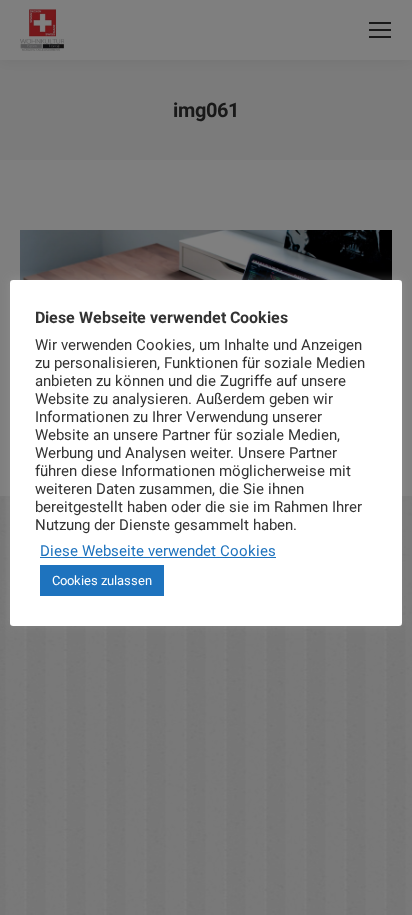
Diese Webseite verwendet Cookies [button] (158, 551)
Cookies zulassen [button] (102, 580)
